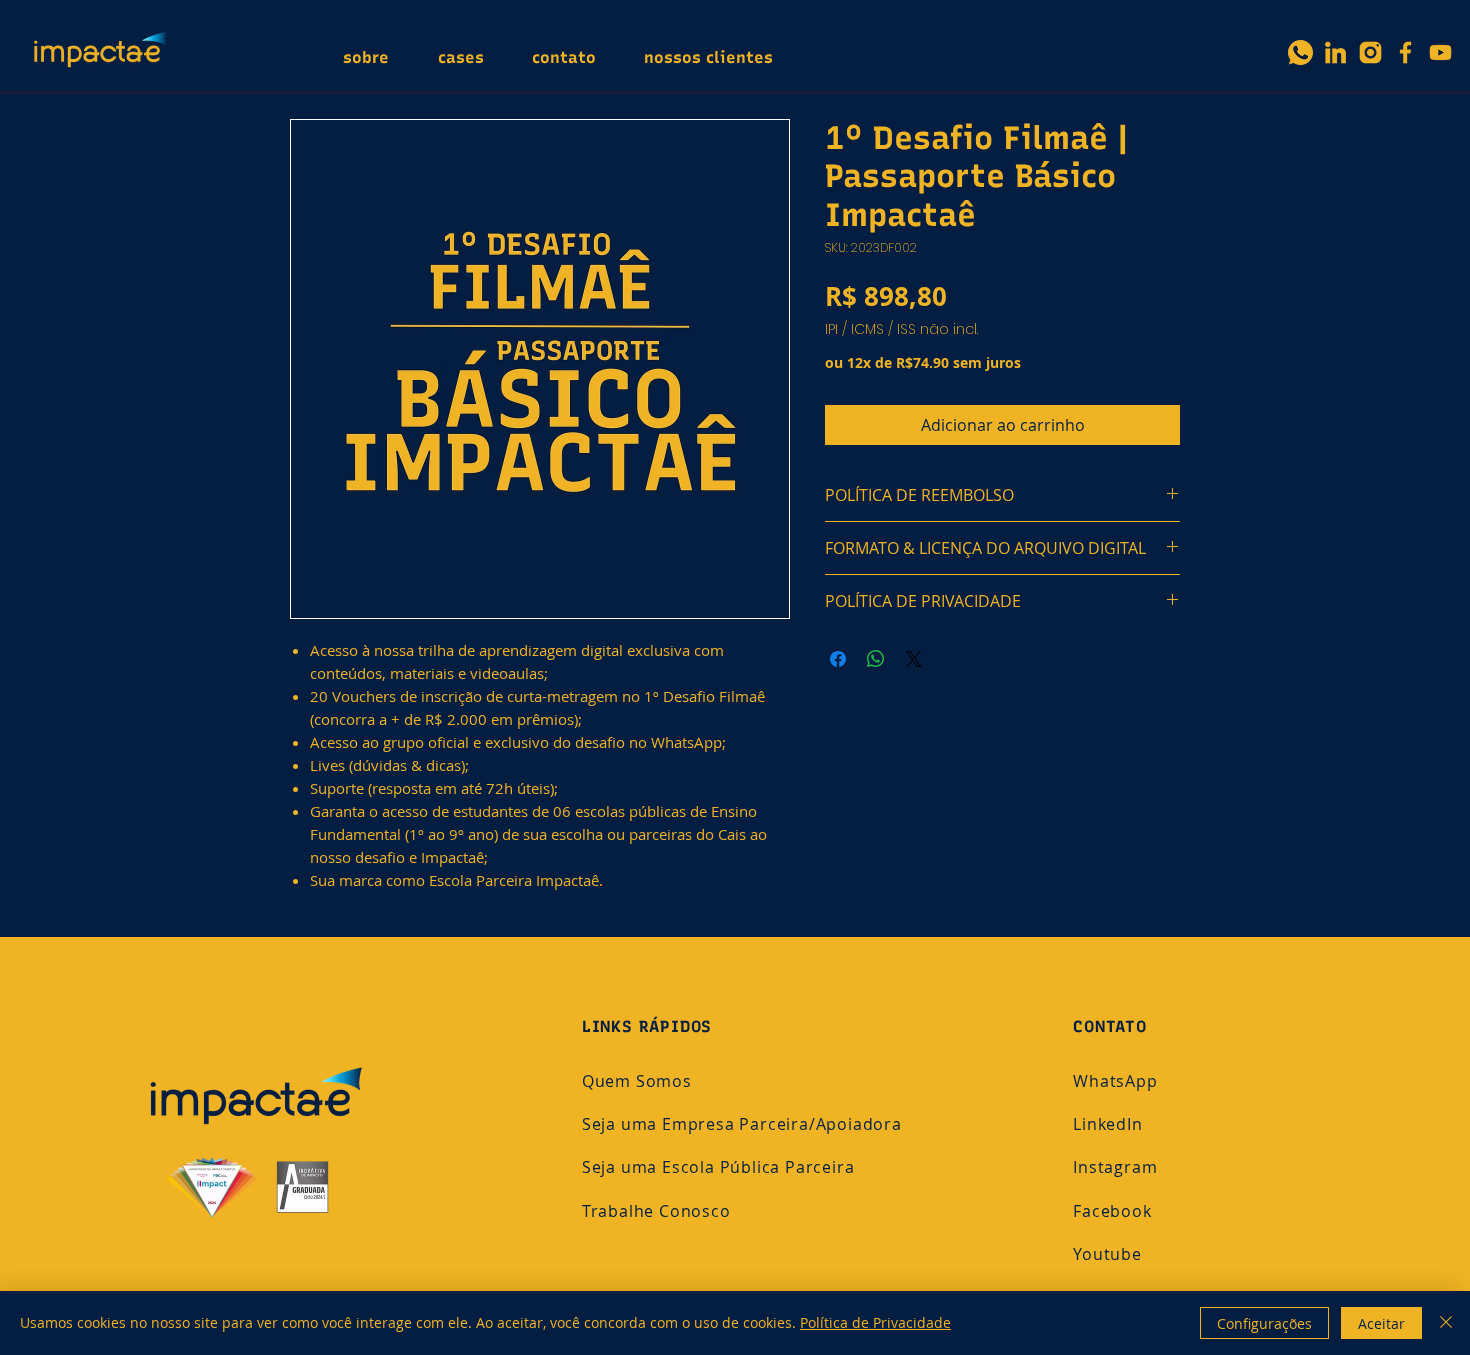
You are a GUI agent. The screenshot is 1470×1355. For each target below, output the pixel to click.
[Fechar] (1446, 1323)
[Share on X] (914, 659)
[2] (1335, 52)
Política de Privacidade (875, 1322)
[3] (1370, 52)
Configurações (1264, 1323)
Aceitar (1381, 1323)
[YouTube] (1440, 52)
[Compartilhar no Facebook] (838, 659)
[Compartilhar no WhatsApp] (876, 659)
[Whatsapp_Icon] (1300, 52)
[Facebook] (1405, 52)
